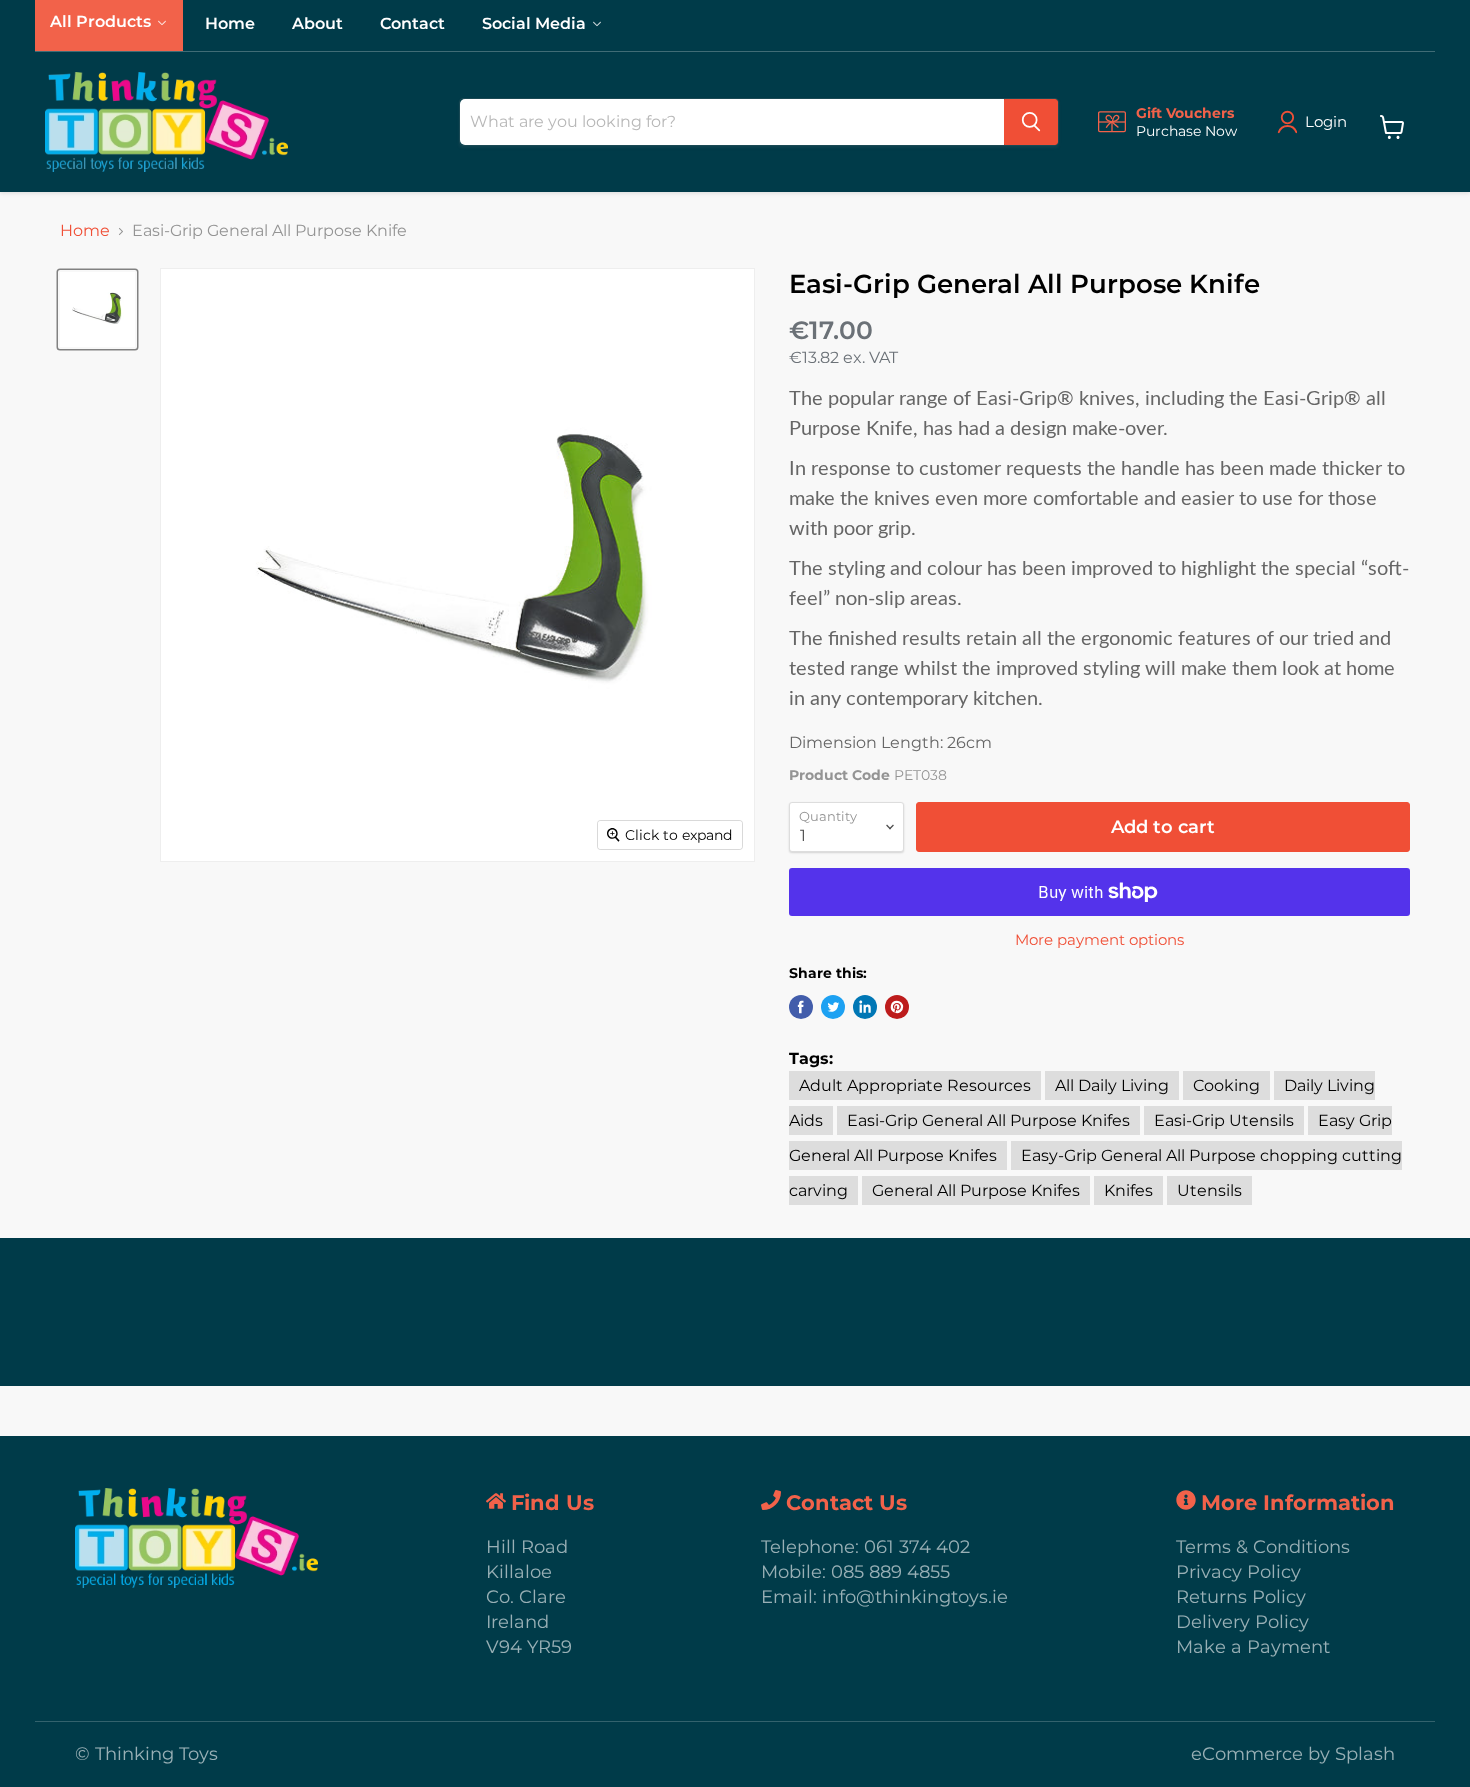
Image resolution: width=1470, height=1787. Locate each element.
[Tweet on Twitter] (833, 1007)
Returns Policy (1241, 1597)
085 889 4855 (890, 1572)
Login (1326, 121)
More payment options (1099, 939)
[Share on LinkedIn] (865, 1007)
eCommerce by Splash (1293, 1754)
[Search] (1031, 122)
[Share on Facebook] (801, 1007)
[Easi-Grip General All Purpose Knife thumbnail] (97, 309)
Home (85, 231)
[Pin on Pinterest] (897, 1007)
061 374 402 (917, 1547)
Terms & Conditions (1263, 1547)
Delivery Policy (1242, 1622)
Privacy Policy (1238, 1572)
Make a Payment (1253, 1647)
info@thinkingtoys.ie (915, 1597)
